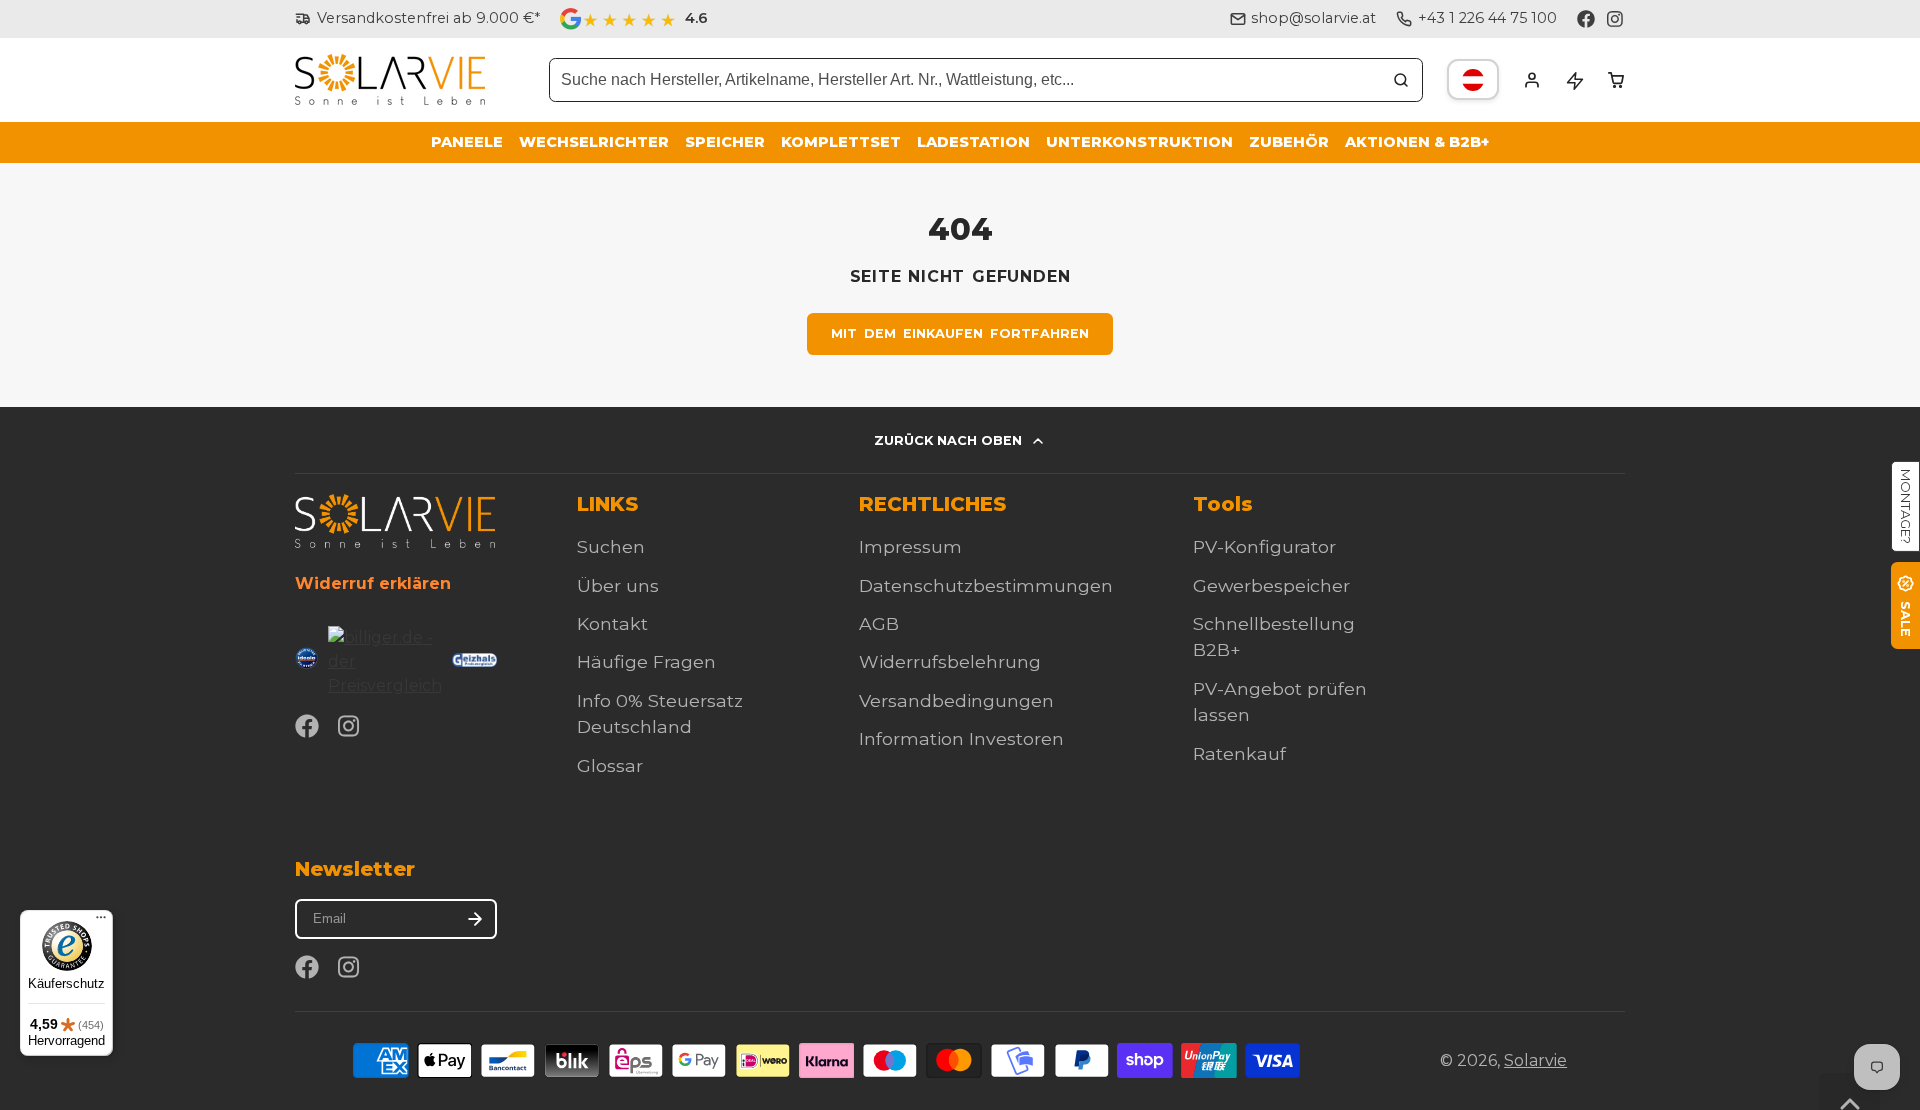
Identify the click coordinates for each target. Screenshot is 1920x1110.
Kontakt (612, 623)
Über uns (618, 585)
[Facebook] (1586, 19)
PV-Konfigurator (1264, 546)
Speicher (725, 142)
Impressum (910, 546)
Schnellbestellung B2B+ (1274, 636)
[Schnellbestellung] (1574, 80)
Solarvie (1535, 1060)
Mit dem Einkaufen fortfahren (960, 333)
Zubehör (1289, 142)
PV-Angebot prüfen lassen (1280, 701)
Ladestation (973, 142)
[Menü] (101, 922)
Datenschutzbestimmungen (986, 585)
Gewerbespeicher (1271, 585)
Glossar (610, 765)
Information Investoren (961, 738)
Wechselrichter (594, 142)
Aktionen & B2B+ (1417, 142)
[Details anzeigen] (395, 520)
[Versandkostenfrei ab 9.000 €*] (417, 19)
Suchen (611, 546)
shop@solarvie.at (1313, 18)
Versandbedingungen (956, 700)
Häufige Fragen (646, 661)
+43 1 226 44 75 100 (1487, 18)
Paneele (467, 142)
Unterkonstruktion (1139, 142)
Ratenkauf (1239, 753)
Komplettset (841, 142)
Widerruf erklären (373, 583)
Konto (1532, 80)
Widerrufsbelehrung (950, 661)
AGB (879, 623)
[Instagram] (1616, 19)
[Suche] (1401, 80)
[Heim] (390, 79)
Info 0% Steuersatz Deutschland (660, 713)
